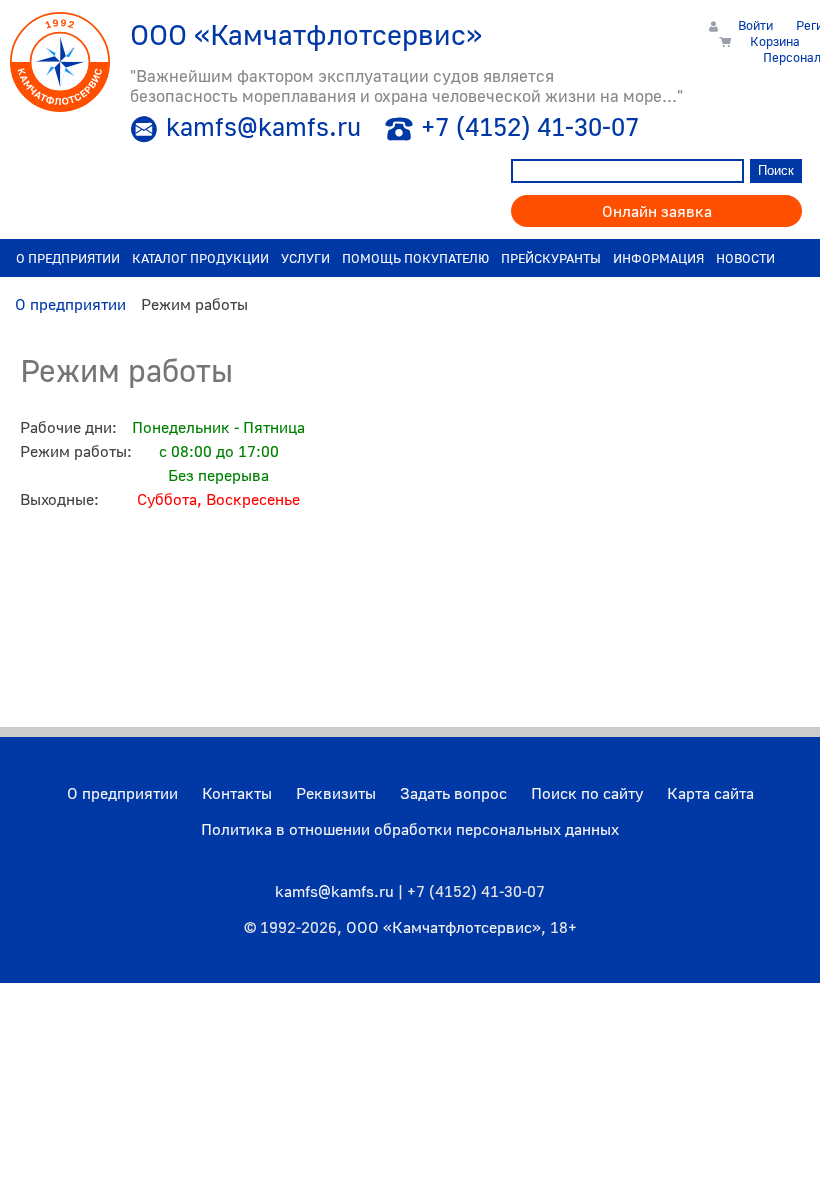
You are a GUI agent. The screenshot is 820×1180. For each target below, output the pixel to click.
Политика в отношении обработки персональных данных (410, 829)
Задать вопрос (453, 793)
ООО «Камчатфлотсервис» (443, 927)
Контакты (237, 793)
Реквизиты (336, 793)
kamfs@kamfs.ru (263, 126)
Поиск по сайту (587, 793)
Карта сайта (710, 793)
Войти (755, 25)
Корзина (775, 41)
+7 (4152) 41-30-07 (530, 126)
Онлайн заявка (657, 211)
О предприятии (122, 793)
